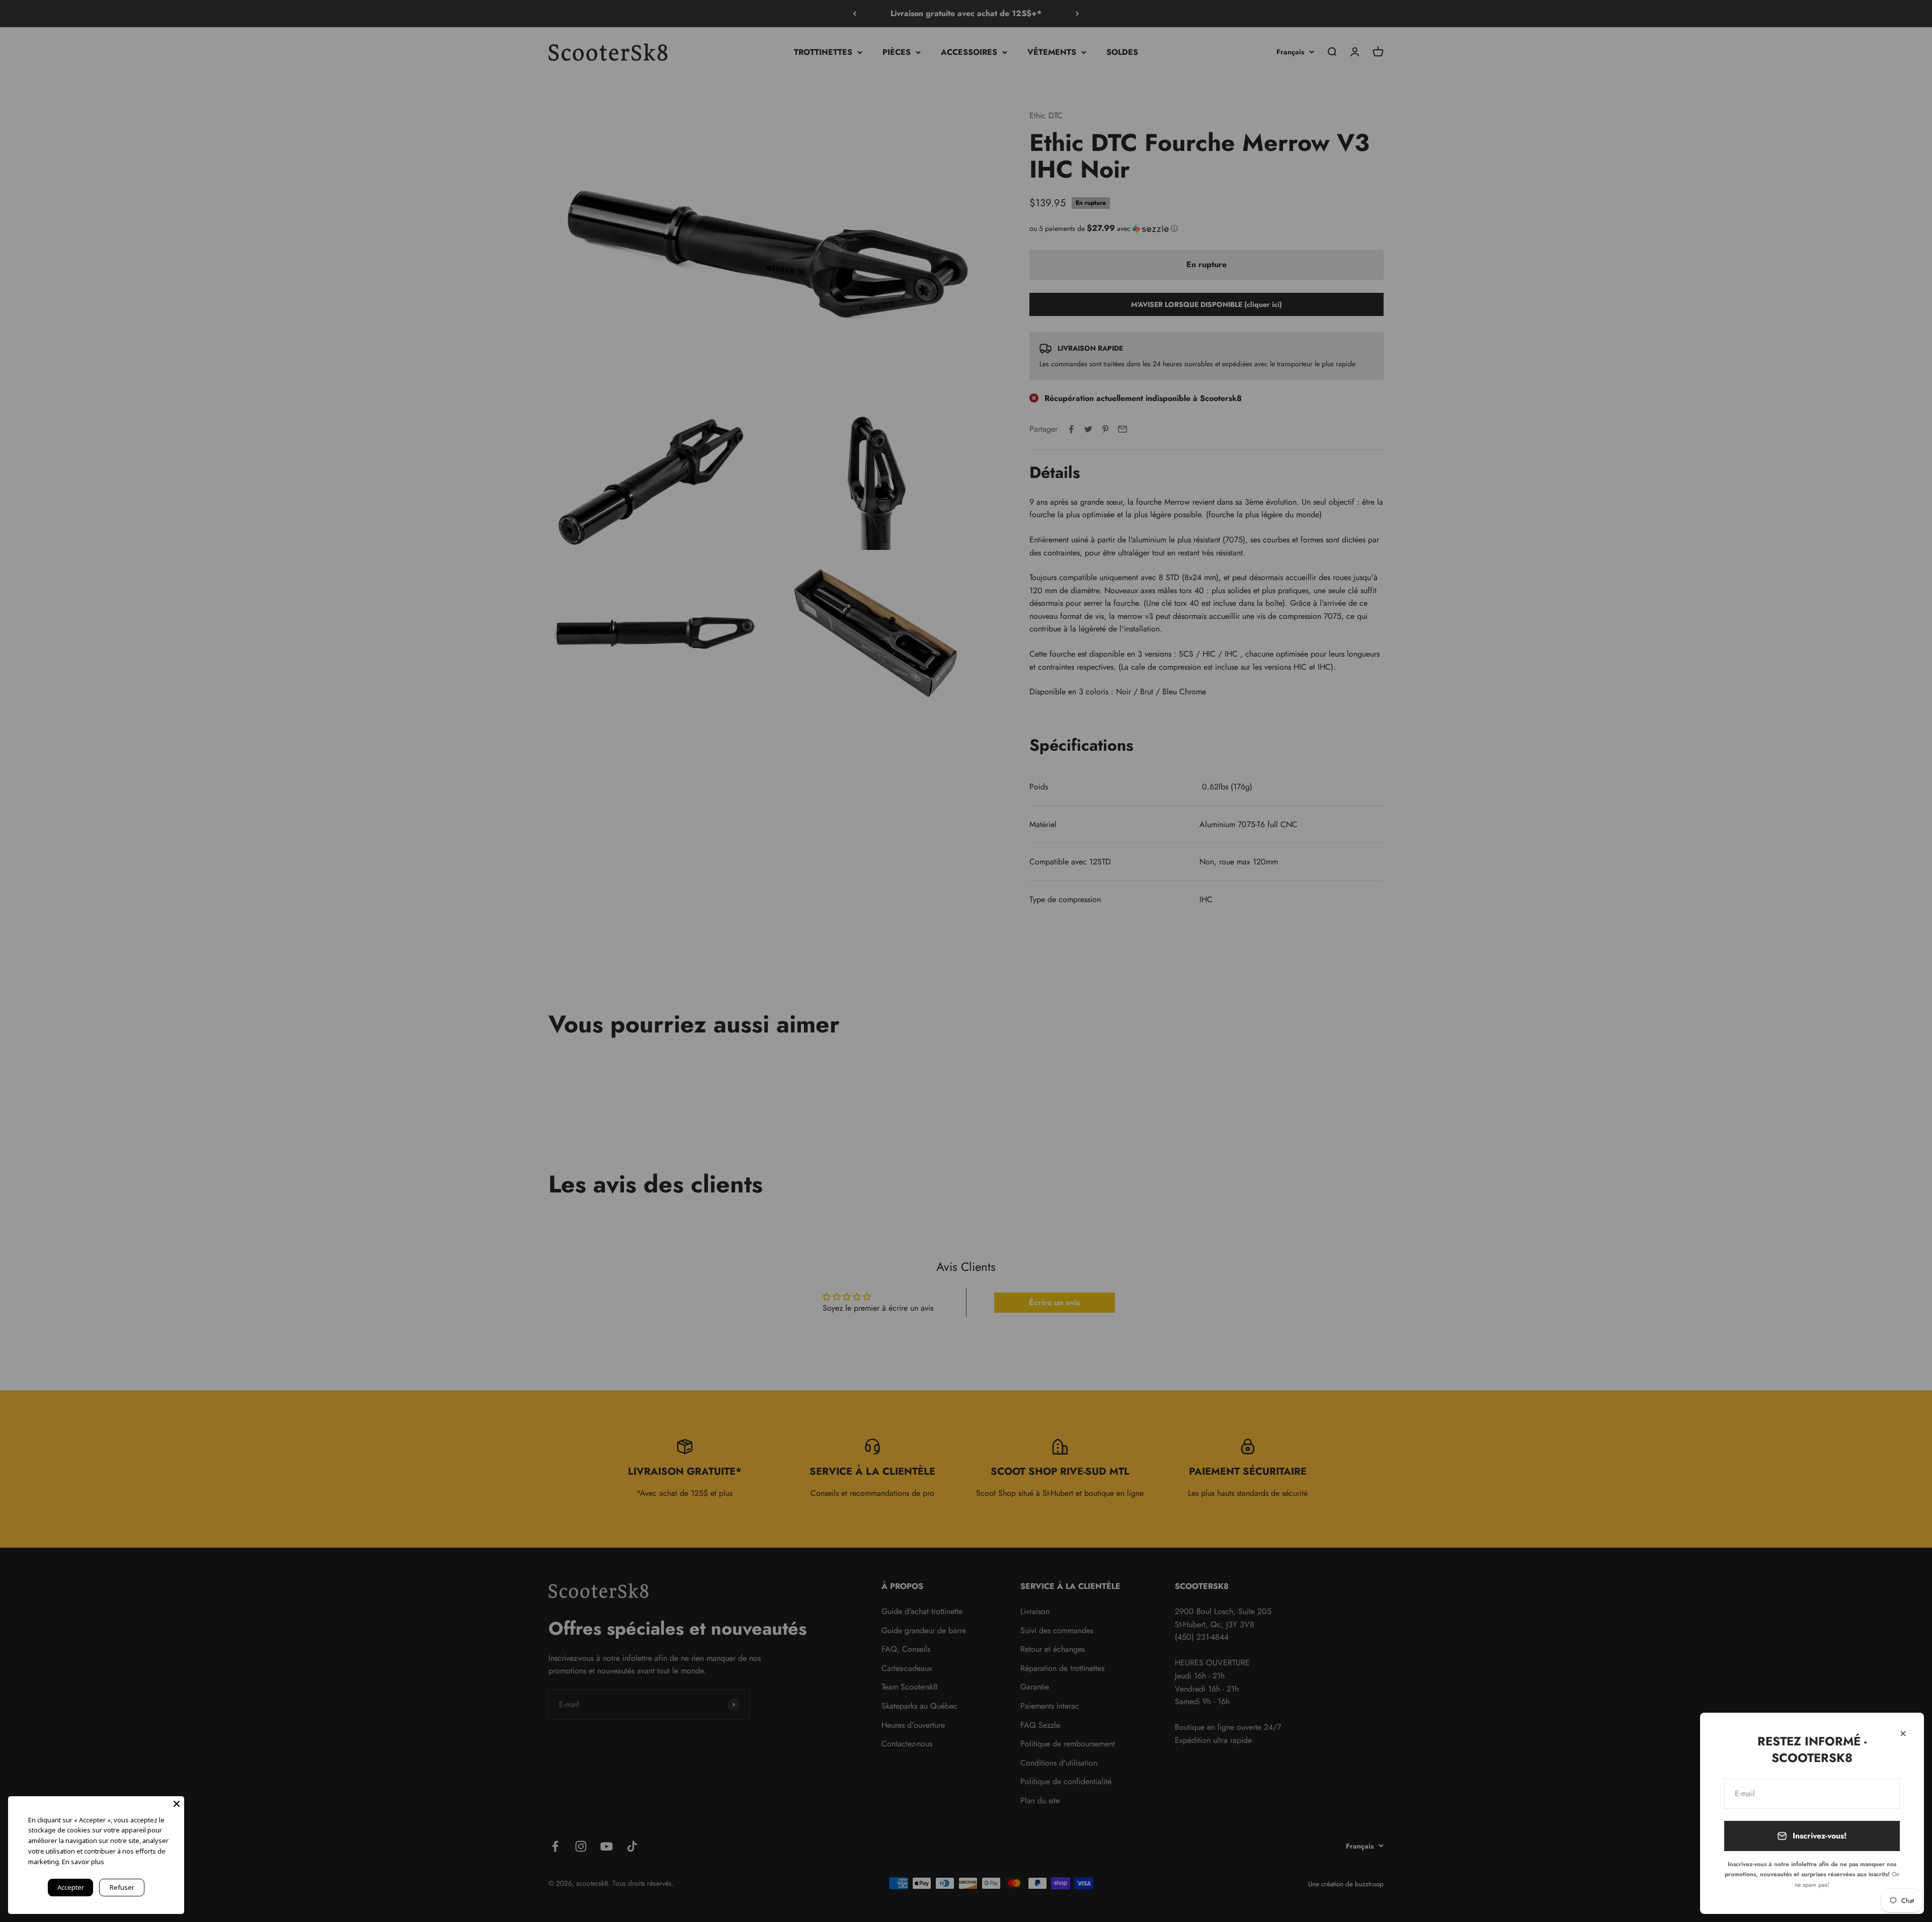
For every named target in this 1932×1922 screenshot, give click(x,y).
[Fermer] (1903, 1734)
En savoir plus (83, 1862)
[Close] (177, 1804)
